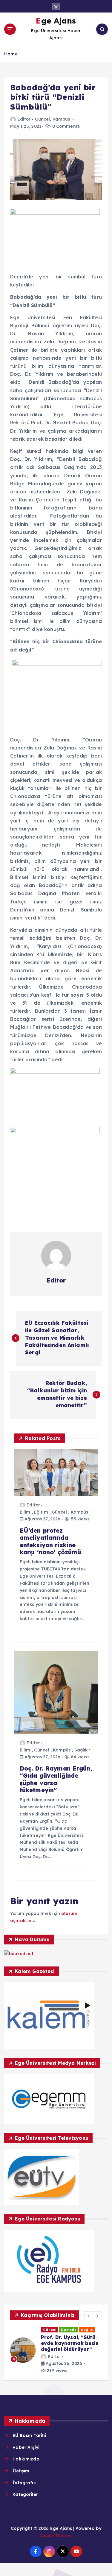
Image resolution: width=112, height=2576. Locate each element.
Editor (24, 119)
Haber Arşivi (26, 2447)
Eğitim (41, 1512)
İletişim (21, 2471)
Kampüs (61, 119)
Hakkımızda (26, 2459)
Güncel (43, 119)
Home (11, 54)
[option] (56, 2350)
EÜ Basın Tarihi (29, 2435)
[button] (89, 2316)
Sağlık (81, 1750)
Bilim (25, 1512)
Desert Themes (56, 2536)
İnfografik (24, 2483)
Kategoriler (25, 2494)
